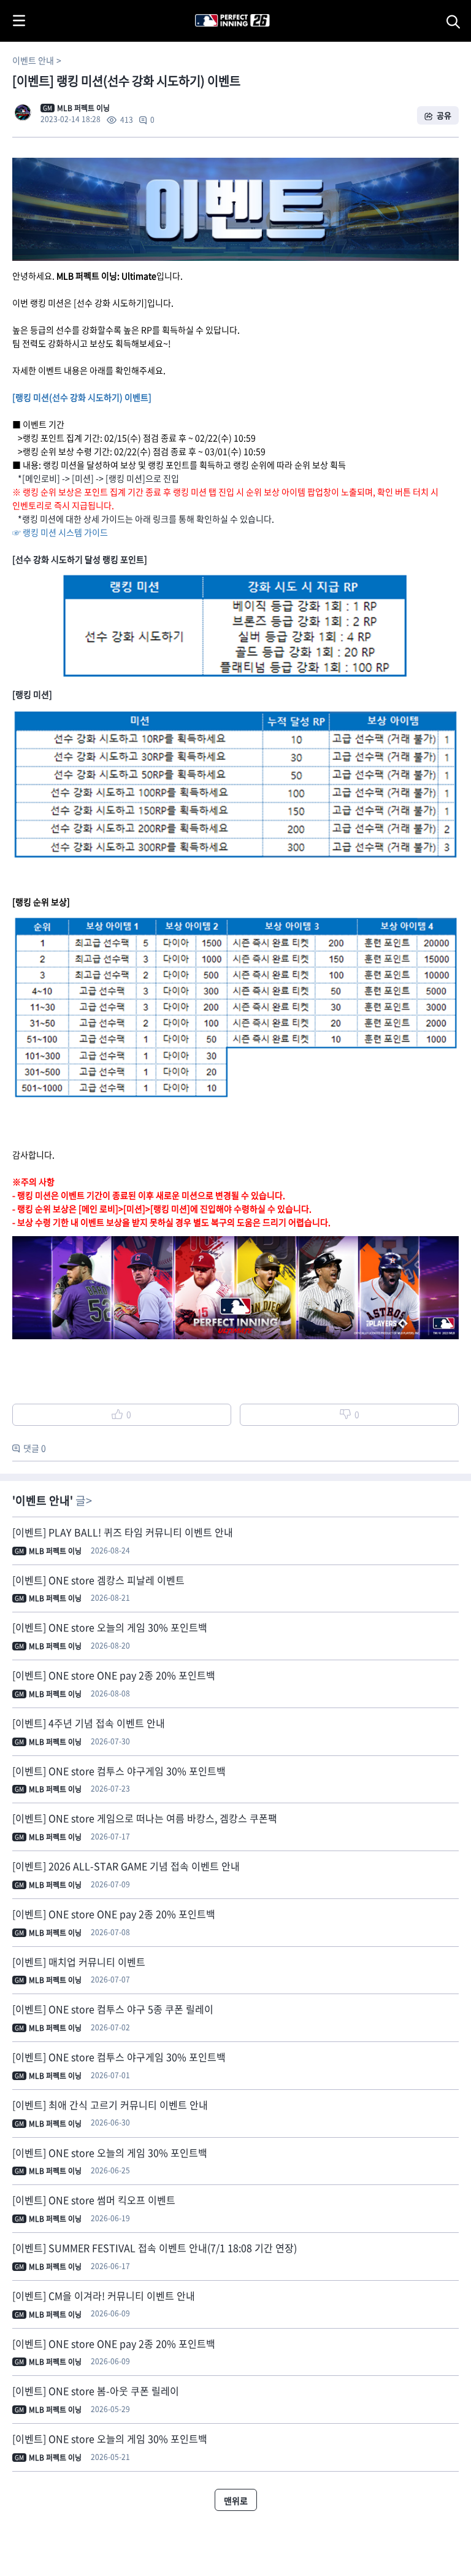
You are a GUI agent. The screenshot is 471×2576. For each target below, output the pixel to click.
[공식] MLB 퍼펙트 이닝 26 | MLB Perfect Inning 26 (203, 6)
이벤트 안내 (33, 60)
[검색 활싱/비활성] (456, 21)
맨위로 (236, 2501)
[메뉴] (19, 21)
